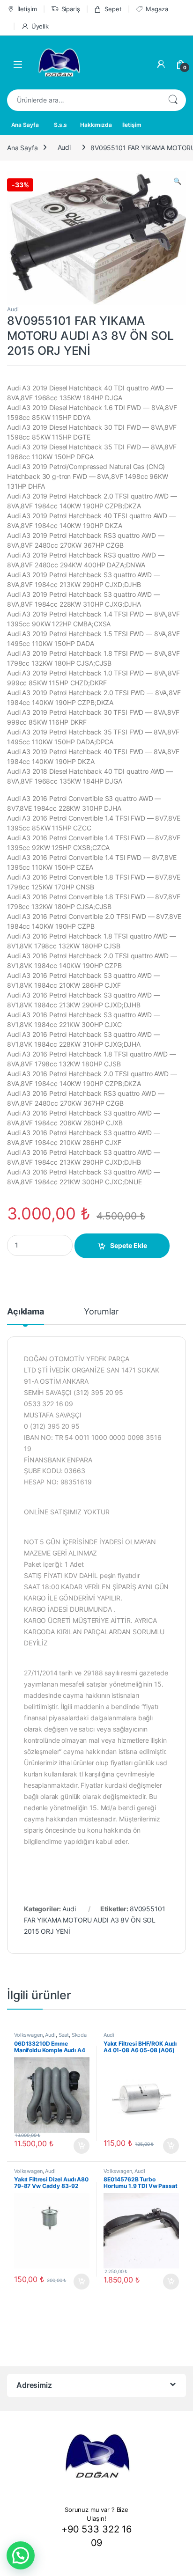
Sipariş (71, 9)
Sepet (113, 9)
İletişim (27, 9)
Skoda (79, 2035)
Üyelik (40, 26)
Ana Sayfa (25, 125)
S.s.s (60, 125)
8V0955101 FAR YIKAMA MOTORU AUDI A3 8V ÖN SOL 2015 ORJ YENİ (95, 1920)
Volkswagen (28, 2035)
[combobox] (83, 100)
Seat (64, 2035)
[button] (21, 2555)
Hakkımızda (96, 125)
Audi (64, 147)
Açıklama (26, 1312)
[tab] (26, 1316)
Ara (173, 100)
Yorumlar (101, 1312)
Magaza (157, 9)
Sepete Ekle (129, 1245)
